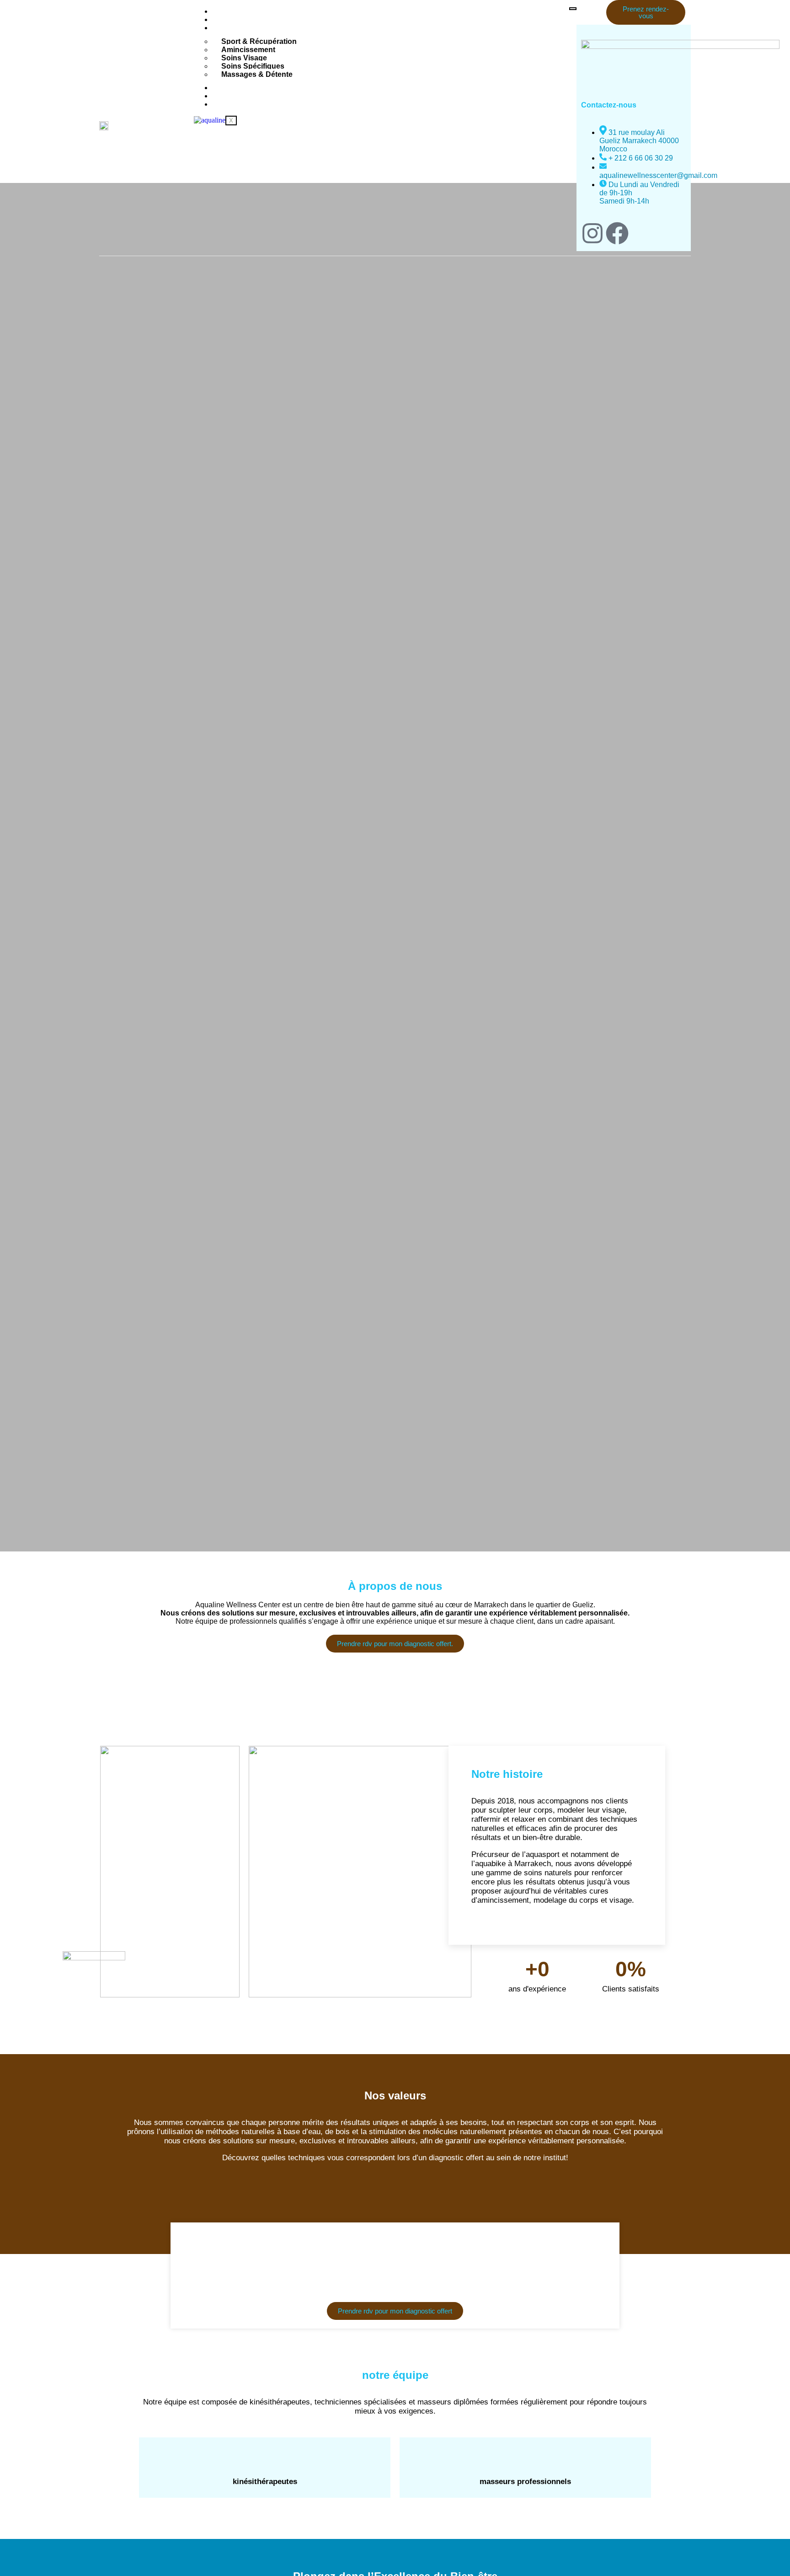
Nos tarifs (232, 88)
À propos (232, 19)
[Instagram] (592, 233)
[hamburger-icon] (573, 9)
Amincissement (248, 50)
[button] (580, 31)
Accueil (228, 11)
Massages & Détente (257, 74)
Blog (224, 96)
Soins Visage (244, 58)
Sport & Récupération (259, 41)
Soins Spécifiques (253, 66)
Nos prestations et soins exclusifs (274, 28)
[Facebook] (617, 233)
